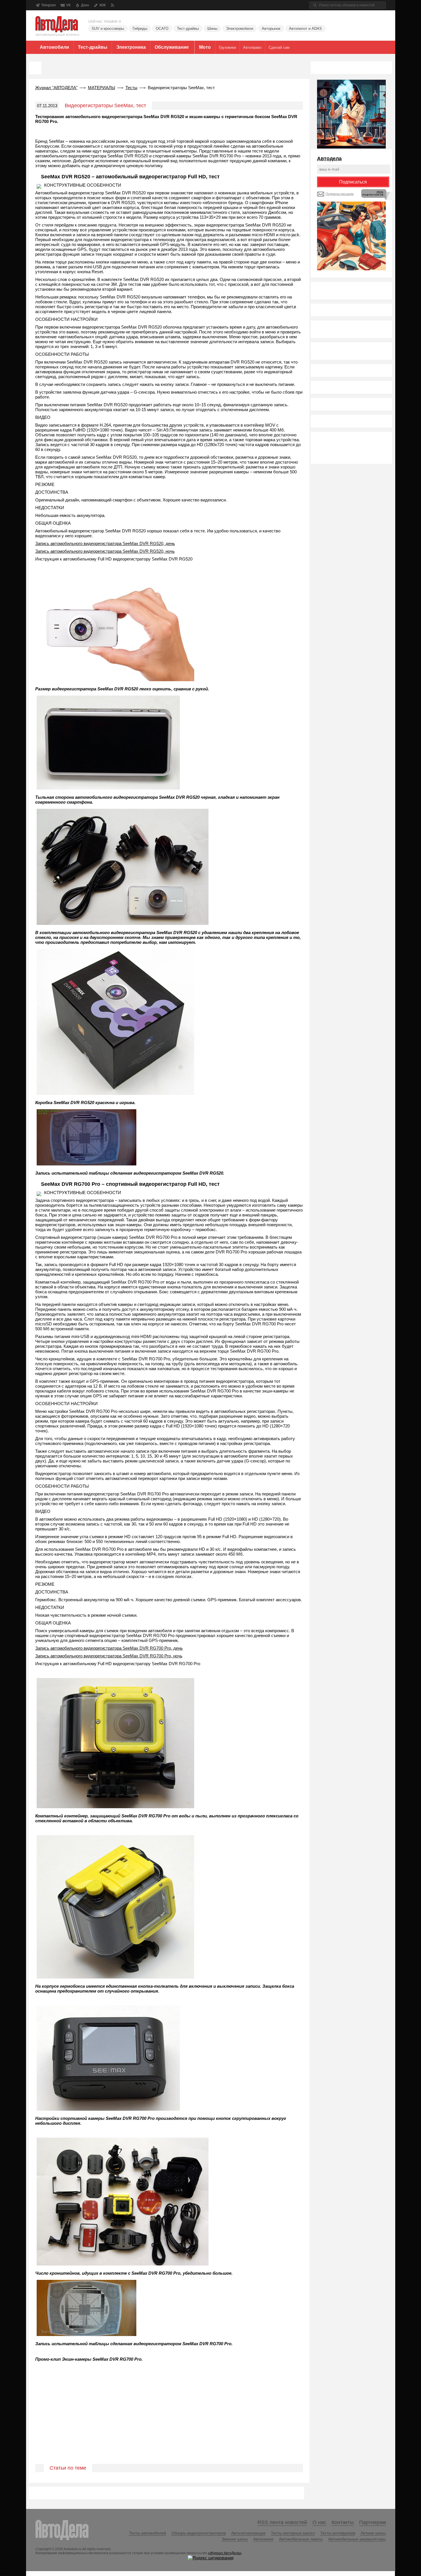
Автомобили (54, 47)
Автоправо (252, 47)
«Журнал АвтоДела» (225, 2553)
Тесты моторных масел (293, 2533)
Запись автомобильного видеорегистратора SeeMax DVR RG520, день (105, 543)
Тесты (131, 88)
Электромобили (240, 29)
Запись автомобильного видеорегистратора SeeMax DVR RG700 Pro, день (109, 1648)
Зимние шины (235, 2539)
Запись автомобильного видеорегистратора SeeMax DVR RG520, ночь (105, 551)
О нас (319, 2522)
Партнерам (372, 2522)
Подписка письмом (340, 194)
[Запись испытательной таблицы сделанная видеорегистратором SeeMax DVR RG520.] (87, 1165)
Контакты (343, 2522)
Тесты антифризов (338, 2533)
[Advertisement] (169, 2419)
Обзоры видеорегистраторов (199, 2533)
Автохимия (263, 2539)
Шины (212, 29)
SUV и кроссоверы (108, 29)
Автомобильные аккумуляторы (357, 2539)
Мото (205, 47)
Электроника (131, 47)
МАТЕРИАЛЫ (102, 88)
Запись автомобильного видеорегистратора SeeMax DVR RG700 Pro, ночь (109, 1656)
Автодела (329, 159)
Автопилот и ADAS (305, 29)
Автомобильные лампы (301, 2539)
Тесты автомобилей (147, 2533)
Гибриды (140, 29)
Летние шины (373, 2533)
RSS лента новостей (282, 2522)
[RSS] (112, 5)
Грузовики (227, 47)
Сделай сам (279, 47)
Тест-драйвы (188, 29)
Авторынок (271, 29)
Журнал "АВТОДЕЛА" (56, 88)
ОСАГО (162, 29)
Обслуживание (172, 47)
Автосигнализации (248, 2533)
